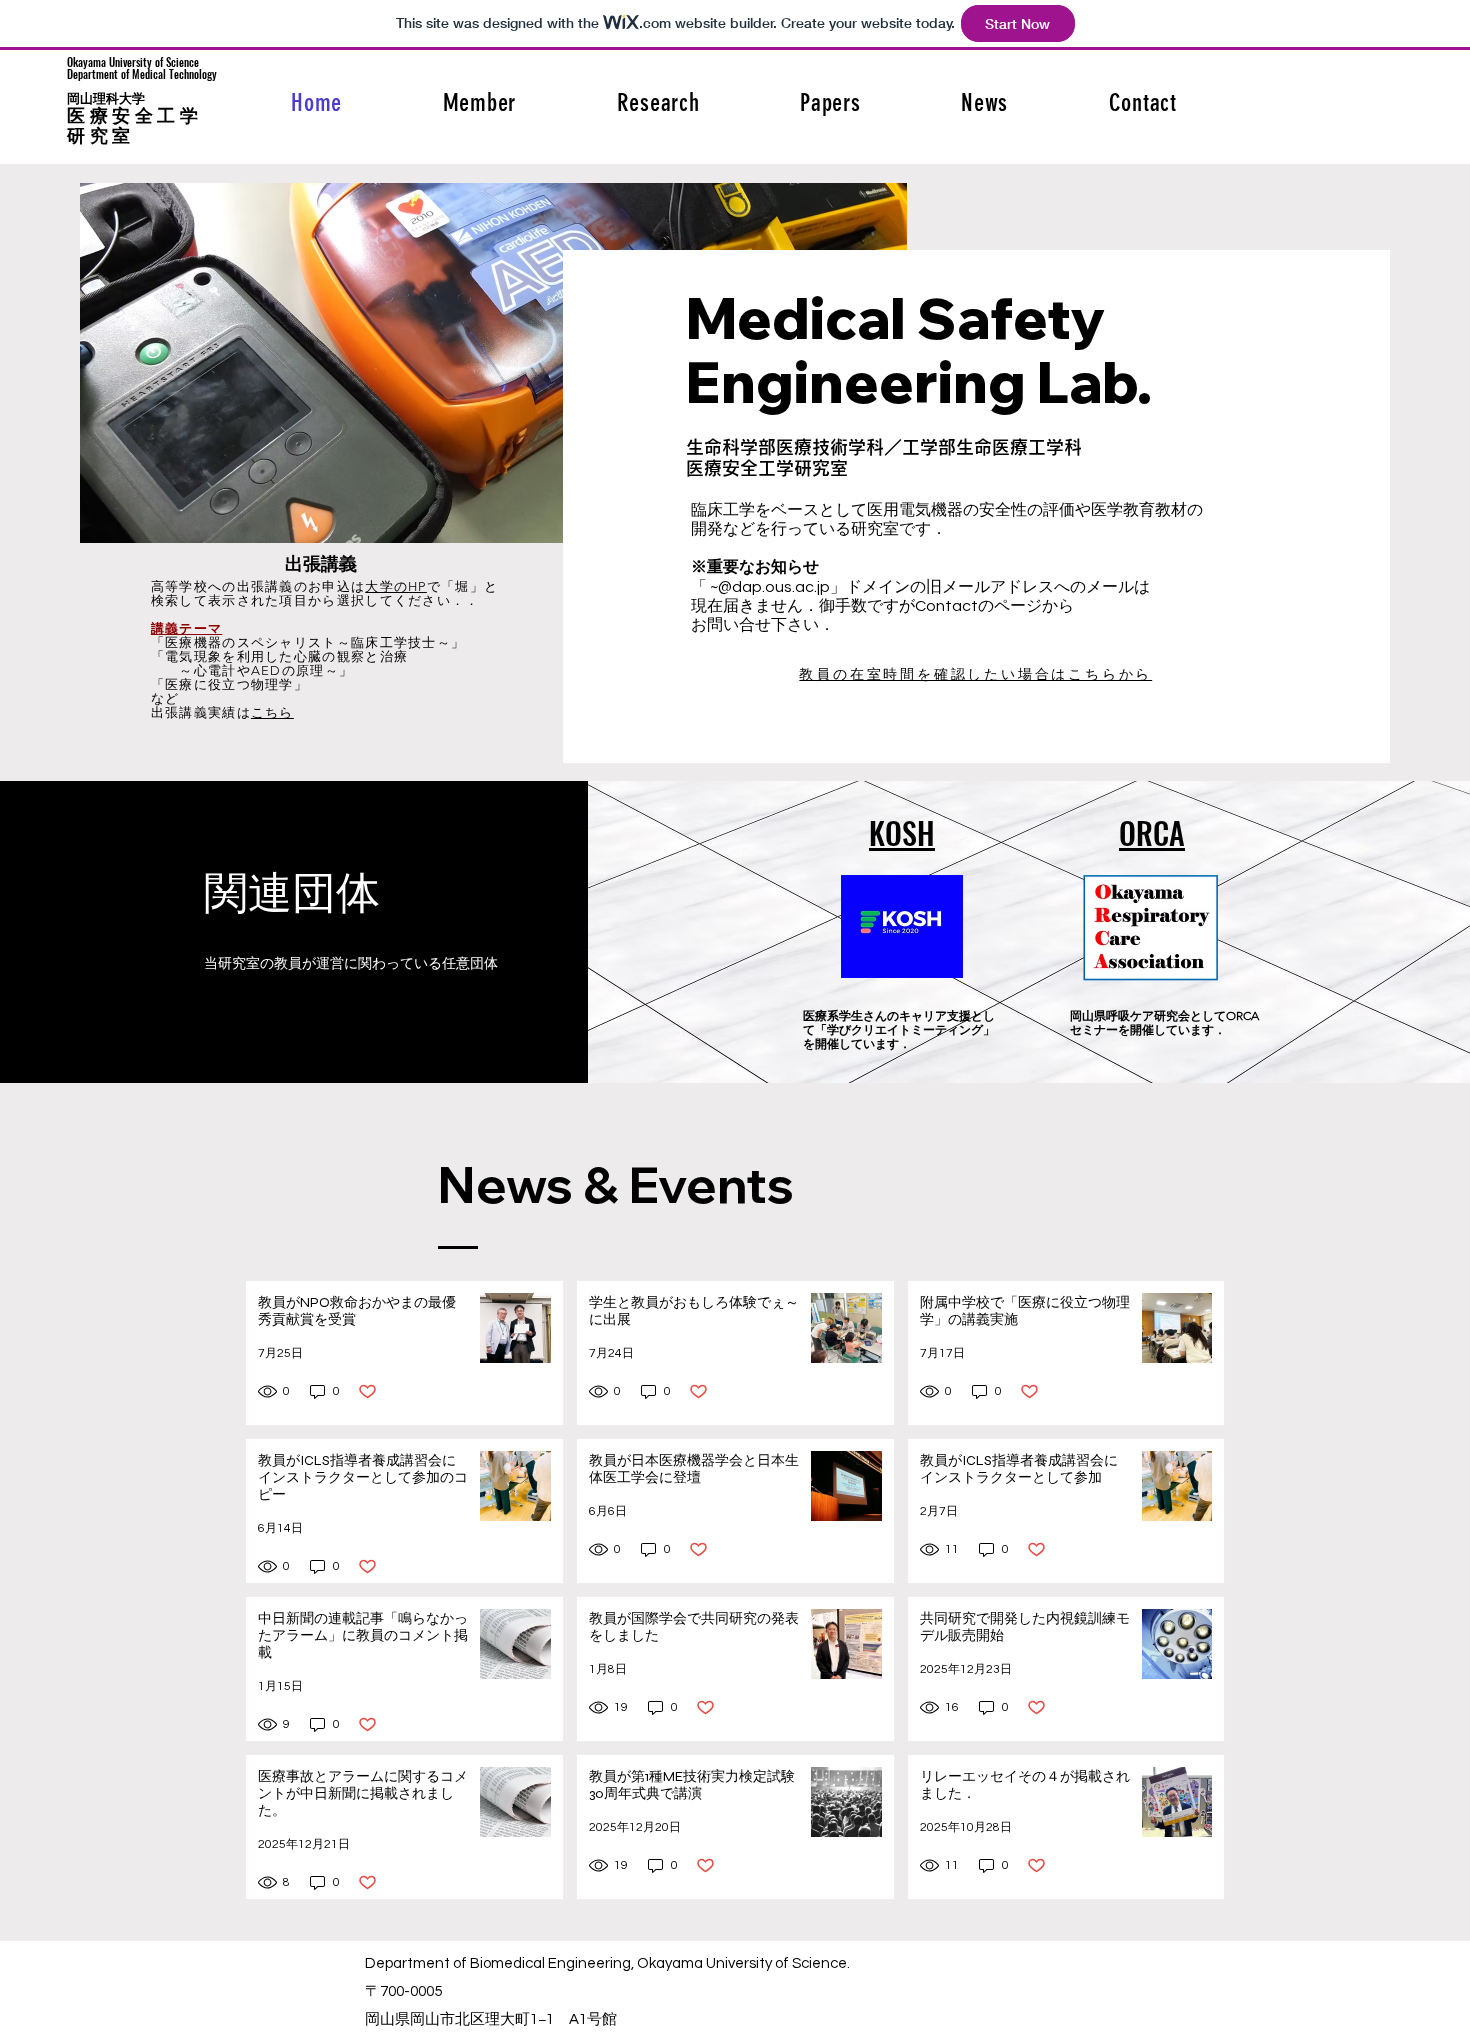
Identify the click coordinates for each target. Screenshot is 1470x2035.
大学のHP (396, 586)
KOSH (902, 832)
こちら (272, 712)
